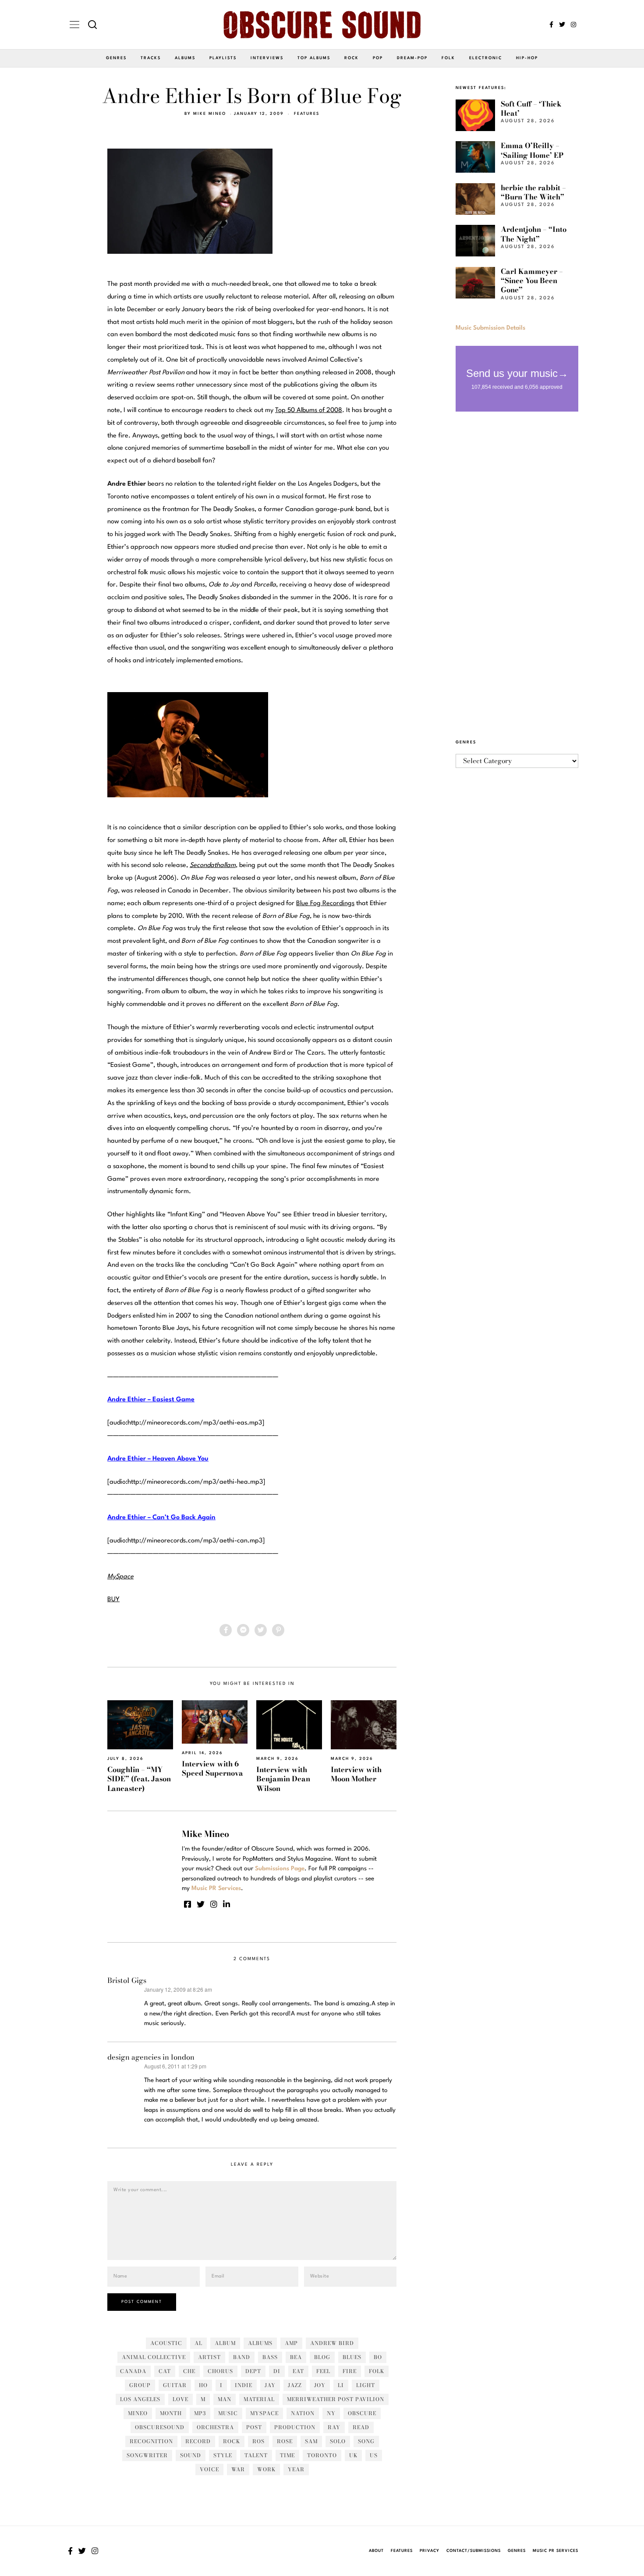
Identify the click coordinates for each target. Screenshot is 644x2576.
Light (366, 2385)
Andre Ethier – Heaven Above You (158, 1459)
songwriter (147, 2455)
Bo (378, 2357)
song (366, 2441)
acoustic (166, 2343)
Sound (191, 2455)
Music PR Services (556, 2551)
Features (307, 114)
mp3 (200, 2413)
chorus (220, 2371)
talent (256, 2455)
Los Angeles (140, 2399)
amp (291, 2343)
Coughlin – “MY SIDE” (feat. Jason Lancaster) (139, 1779)
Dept (253, 2371)
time (287, 2455)
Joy (320, 2385)
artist (209, 2357)
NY (331, 2413)
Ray (334, 2427)
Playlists (223, 58)
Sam (311, 2441)
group (140, 2385)
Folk (448, 58)
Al (198, 2343)
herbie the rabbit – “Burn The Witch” (533, 192)
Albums (185, 58)
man (225, 2399)
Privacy (430, 2551)
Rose (285, 2441)
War (238, 2469)
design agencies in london (151, 2057)
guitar (175, 2385)
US (374, 2455)
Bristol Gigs (127, 1980)
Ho (203, 2385)
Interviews (267, 58)
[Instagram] (573, 25)
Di (277, 2371)
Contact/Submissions (474, 2551)
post (254, 2427)
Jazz (295, 2385)
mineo (138, 2413)
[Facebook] (551, 25)
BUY (113, 1600)
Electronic (486, 58)
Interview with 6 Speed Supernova (212, 1768)
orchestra (215, 2427)
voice (209, 2469)
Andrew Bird (332, 2343)
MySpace (264, 2413)
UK (353, 2455)
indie (244, 2385)
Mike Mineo (210, 114)
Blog (322, 2357)
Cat (165, 2371)
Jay (270, 2385)
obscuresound (160, 2427)
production (295, 2427)
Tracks (151, 58)
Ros (258, 2441)
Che (189, 2371)
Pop (378, 58)
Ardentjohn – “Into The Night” (534, 234)
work (266, 2469)
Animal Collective (154, 2357)
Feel (323, 2371)
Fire (350, 2371)
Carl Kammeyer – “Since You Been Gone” (532, 281)
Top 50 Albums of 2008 (309, 410)
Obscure (362, 2413)
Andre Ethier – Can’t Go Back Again (161, 1518)
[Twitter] (562, 25)
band (242, 2357)
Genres (116, 58)
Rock (352, 58)
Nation (303, 2413)
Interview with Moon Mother (356, 1774)
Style (223, 2455)
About (376, 2551)
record (198, 2441)
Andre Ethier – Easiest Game (151, 1400)
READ (361, 2427)
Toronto (322, 2455)
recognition (151, 2441)
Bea (296, 2357)
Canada (133, 2371)
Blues (352, 2357)
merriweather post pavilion (336, 2399)
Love (180, 2399)
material (259, 2399)
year (296, 2469)
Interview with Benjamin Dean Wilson (283, 1779)
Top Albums (314, 58)
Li (341, 2385)
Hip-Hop (527, 58)
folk (377, 2371)
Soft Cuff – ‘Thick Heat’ (531, 108)
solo (338, 2441)
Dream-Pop (412, 58)
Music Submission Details (490, 328)
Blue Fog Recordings (325, 904)
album (225, 2343)
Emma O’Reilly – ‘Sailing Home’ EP (532, 150)
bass (270, 2357)
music (228, 2413)
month (171, 2413)
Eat (298, 2371)
